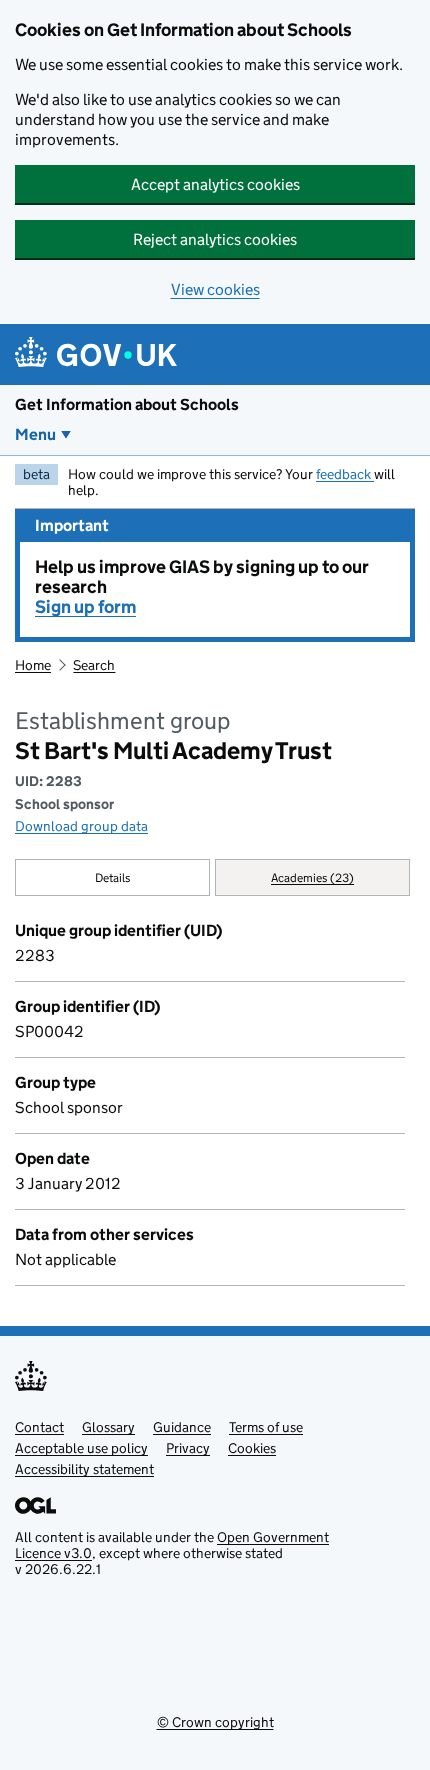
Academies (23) (312, 877)
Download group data (81, 826)
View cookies (215, 289)
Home (33, 665)
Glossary (108, 1427)
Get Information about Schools (127, 404)
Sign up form (85, 607)
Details (113, 877)
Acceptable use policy (81, 1448)
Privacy (188, 1448)
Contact (39, 1427)
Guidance (182, 1427)
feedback (345, 474)
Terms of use (266, 1427)
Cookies (252, 1448)
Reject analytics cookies (215, 239)
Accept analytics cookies (215, 184)
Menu (35, 434)
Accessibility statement (84, 1469)
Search (94, 665)
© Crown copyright (215, 1722)
